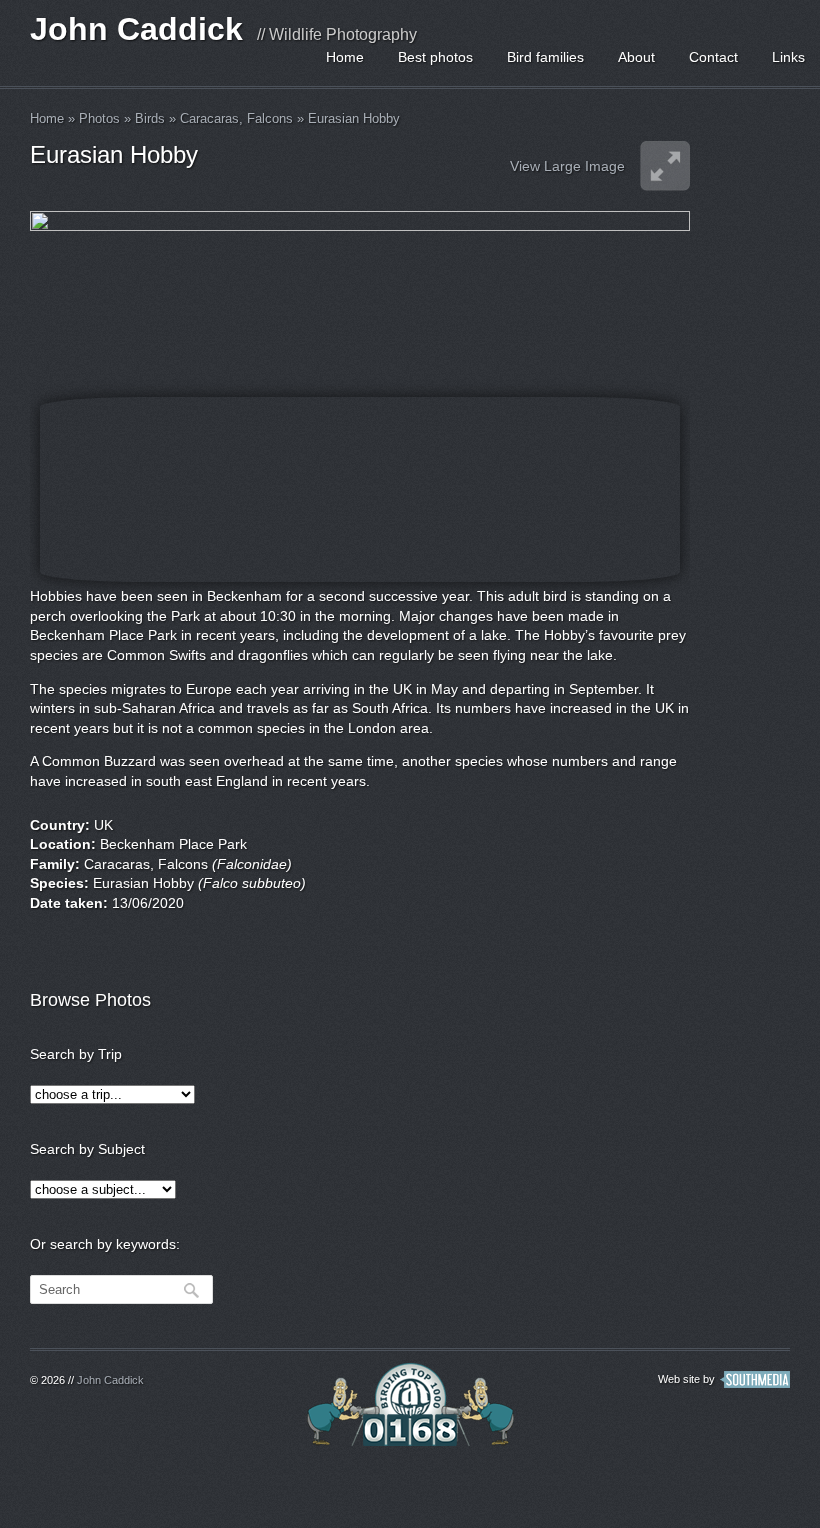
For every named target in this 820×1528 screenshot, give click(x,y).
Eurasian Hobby (354, 118)
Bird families (545, 57)
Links (788, 57)
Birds (150, 118)
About (636, 57)
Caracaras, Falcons (236, 118)
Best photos (435, 57)
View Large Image (567, 166)
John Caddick (136, 29)
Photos (99, 118)
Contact (713, 57)
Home (345, 57)
